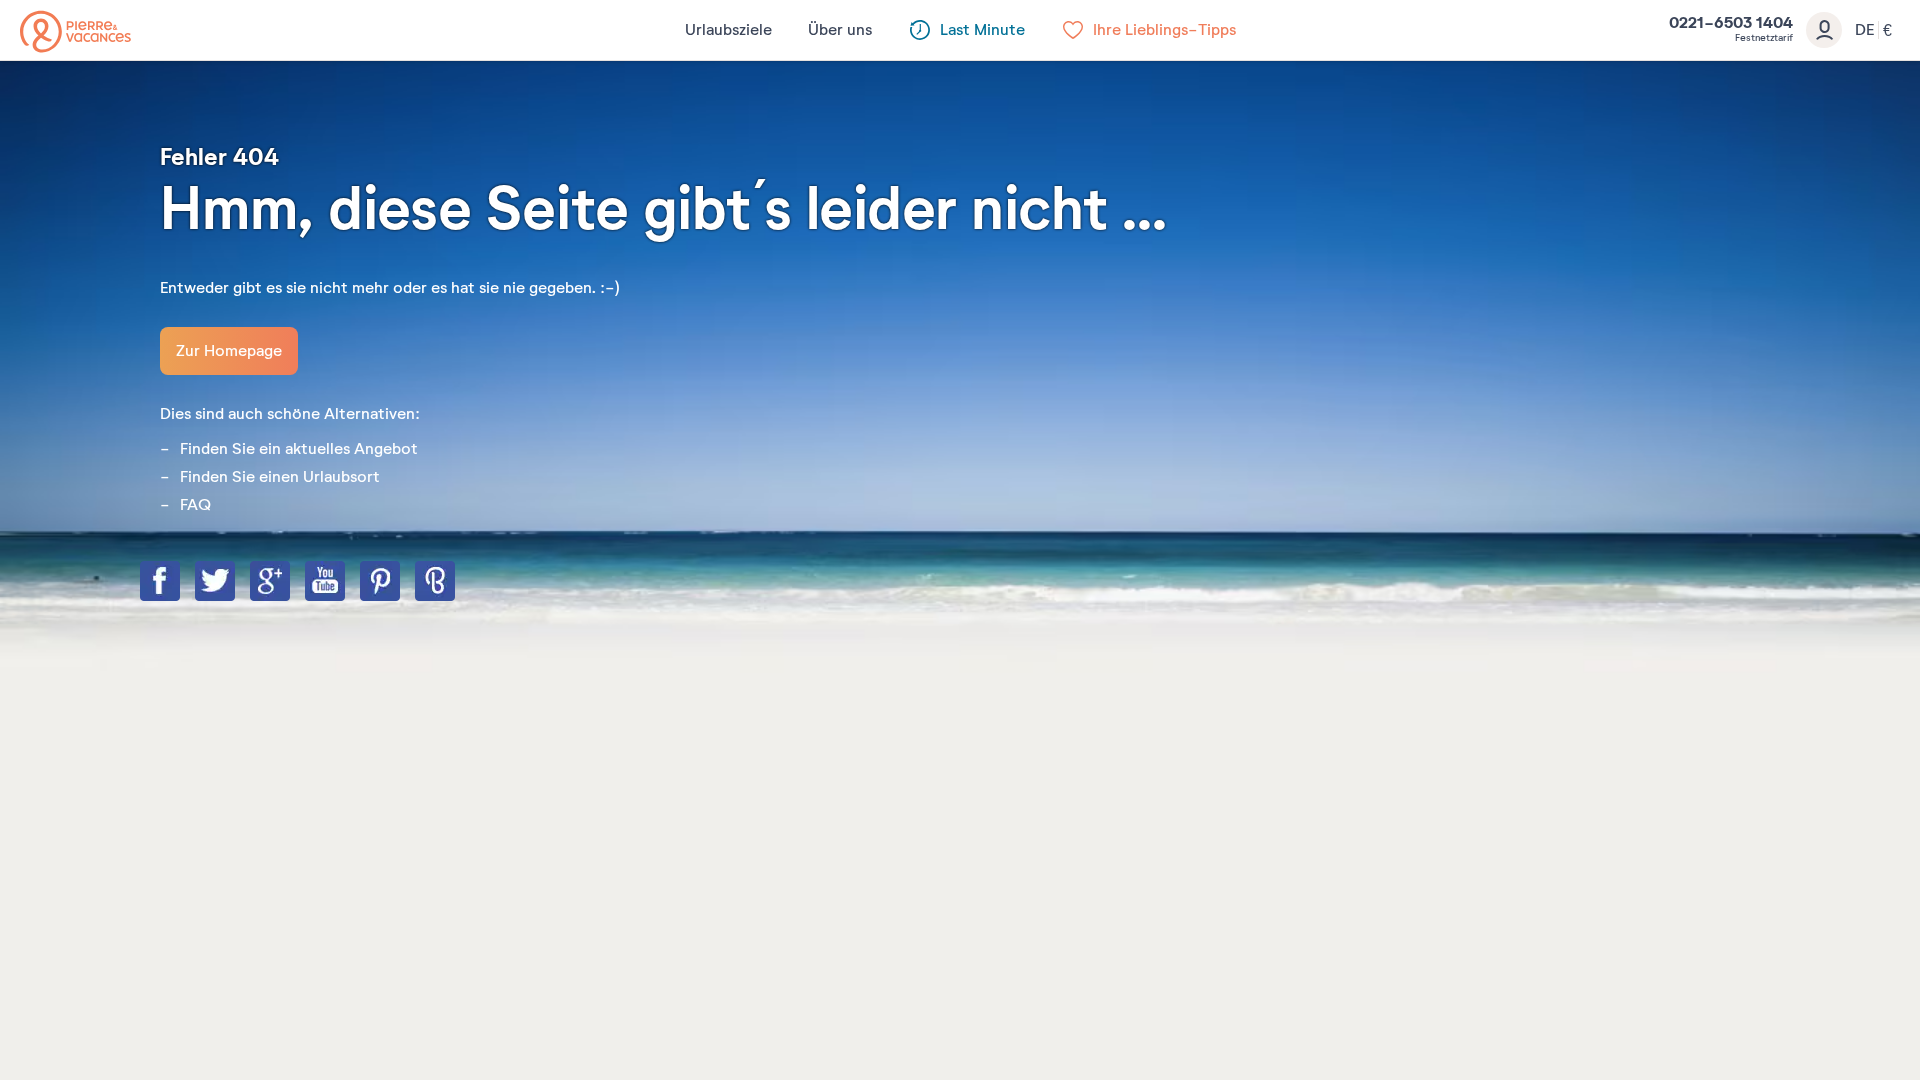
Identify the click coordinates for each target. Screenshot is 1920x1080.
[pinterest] (400, 583)
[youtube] (345, 583)
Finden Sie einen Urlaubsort (280, 477)
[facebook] (180, 583)
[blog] (455, 583)
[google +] (290, 583)
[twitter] (235, 583)
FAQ (195, 505)
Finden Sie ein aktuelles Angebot (299, 449)
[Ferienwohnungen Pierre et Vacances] (75, 31)
